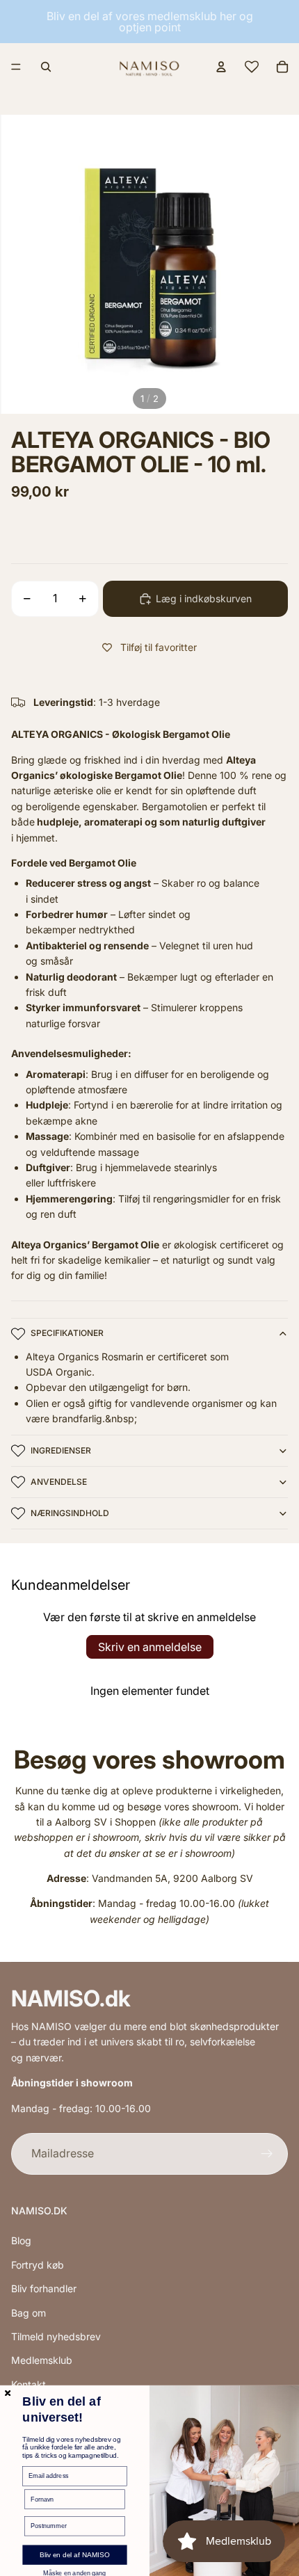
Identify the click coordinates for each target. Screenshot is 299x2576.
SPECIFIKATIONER (67, 1333)
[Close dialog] (8, 2393)
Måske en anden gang (74, 2573)
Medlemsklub (42, 2360)
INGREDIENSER (61, 1450)
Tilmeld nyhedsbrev (56, 2336)
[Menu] (16, 67)
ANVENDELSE (59, 1482)
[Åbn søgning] (46, 67)
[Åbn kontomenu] (221, 67)
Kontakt (29, 2384)
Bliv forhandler (44, 2288)
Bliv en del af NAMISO (75, 2555)
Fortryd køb (38, 2265)
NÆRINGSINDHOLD (70, 1513)
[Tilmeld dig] (267, 2154)
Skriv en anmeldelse (150, 1647)
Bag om (29, 2313)
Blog (21, 2240)
